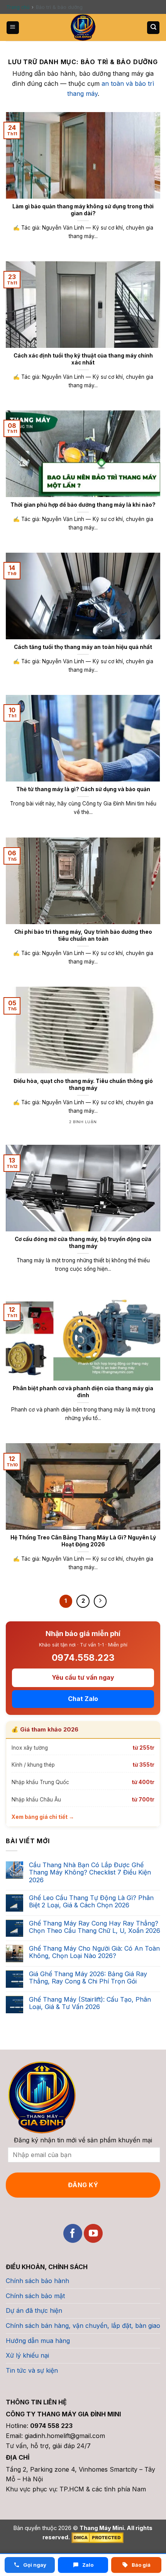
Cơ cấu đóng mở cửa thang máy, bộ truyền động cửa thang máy (83, 1243)
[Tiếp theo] (100, 1601)
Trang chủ (18, 7)
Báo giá (141, 2565)
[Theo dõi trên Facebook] (73, 2233)
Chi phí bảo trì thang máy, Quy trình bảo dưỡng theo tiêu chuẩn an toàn (83, 935)
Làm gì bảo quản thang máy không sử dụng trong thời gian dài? (83, 210)
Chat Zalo (83, 1699)
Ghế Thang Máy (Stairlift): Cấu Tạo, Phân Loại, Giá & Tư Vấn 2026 (90, 2003)
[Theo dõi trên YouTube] (93, 2233)
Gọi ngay (34, 2565)
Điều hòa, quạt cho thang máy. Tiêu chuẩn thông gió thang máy (83, 1085)
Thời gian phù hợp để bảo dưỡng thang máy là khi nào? (83, 505)
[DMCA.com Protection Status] (97, 2537)
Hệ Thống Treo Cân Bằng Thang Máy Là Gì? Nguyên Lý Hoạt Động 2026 (83, 1541)
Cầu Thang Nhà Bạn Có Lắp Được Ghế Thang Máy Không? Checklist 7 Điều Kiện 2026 (90, 1872)
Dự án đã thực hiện (34, 2310)
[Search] (153, 28)
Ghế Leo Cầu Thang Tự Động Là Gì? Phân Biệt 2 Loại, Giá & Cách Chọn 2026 (91, 1902)
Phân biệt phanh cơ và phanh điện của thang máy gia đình (83, 1392)
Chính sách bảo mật (35, 2296)
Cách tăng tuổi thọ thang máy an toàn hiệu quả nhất (83, 647)
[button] (13, 28)
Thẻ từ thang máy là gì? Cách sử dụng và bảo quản (83, 789)
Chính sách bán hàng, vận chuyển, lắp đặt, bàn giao (83, 2326)
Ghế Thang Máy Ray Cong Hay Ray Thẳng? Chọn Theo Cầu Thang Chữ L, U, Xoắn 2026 (95, 1927)
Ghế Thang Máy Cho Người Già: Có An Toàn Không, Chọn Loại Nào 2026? (94, 1952)
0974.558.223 (83, 1658)
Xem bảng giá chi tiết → (43, 1817)
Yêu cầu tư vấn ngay (83, 1677)
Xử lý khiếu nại (27, 2355)
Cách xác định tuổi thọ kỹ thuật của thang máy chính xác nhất (83, 359)
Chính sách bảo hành (37, 2281)
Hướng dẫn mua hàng (38, 2341)
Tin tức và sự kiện (32, 2370)
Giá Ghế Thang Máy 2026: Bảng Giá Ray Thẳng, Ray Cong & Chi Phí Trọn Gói (88, 1978)
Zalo (87, 2565)
